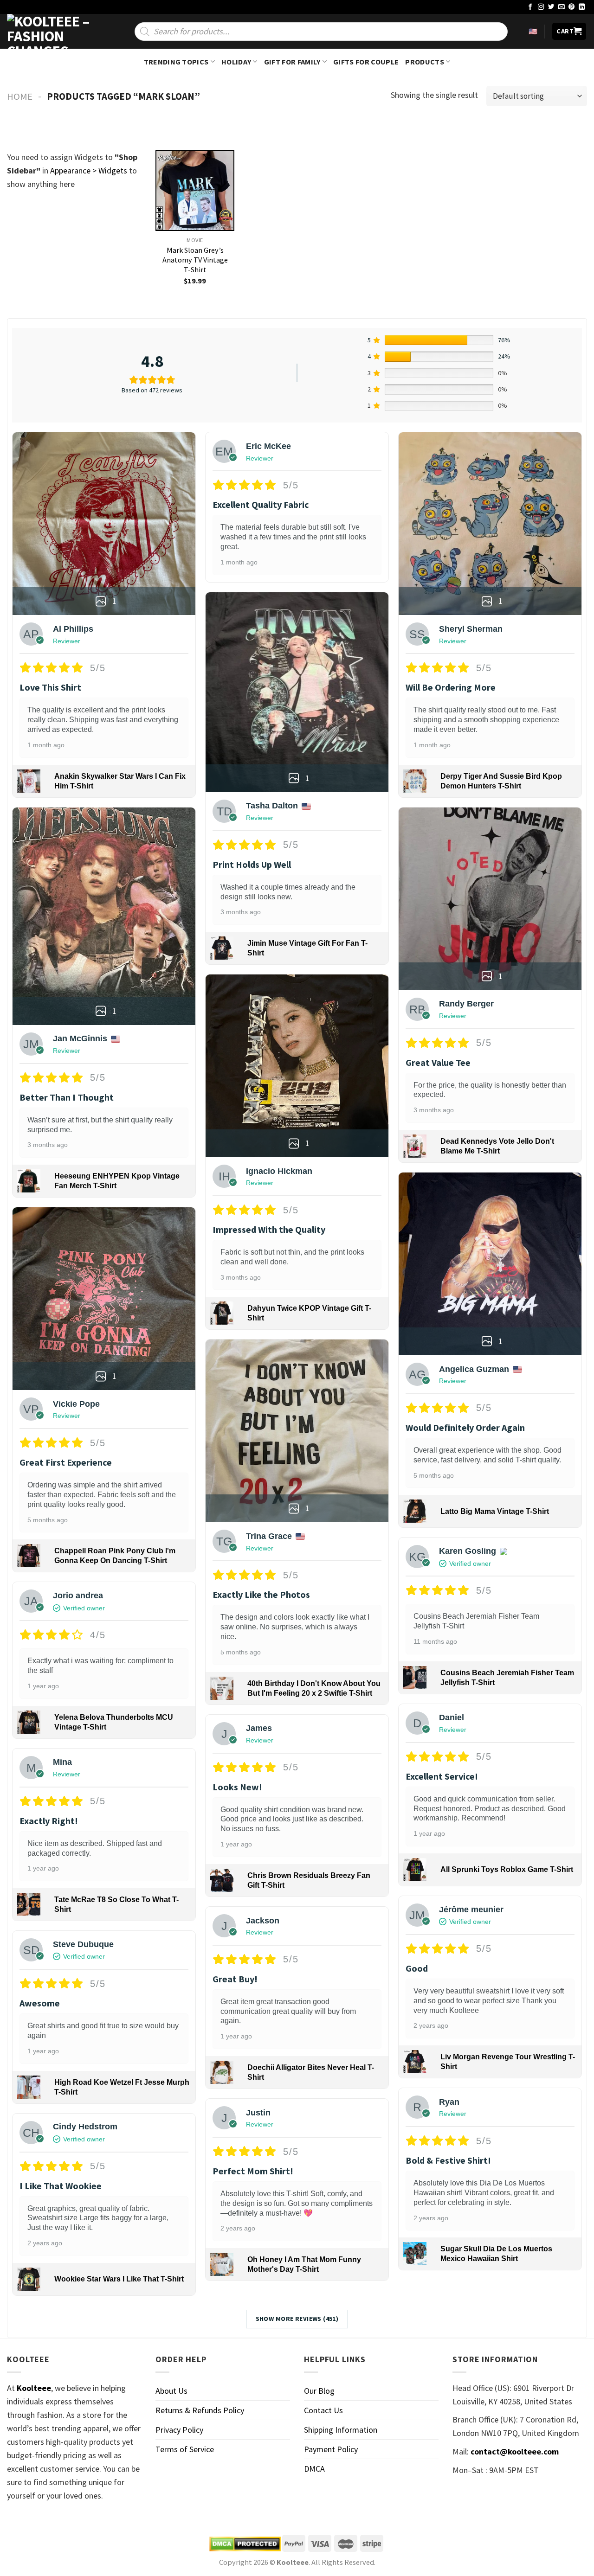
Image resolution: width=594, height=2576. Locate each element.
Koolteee (34, 2388)
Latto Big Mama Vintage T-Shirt (495, 1511)
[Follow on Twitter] (551, 7)
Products (425, 62)
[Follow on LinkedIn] (582, 7)
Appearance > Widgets (89, 170)
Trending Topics (176, 62)
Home (20, 96)
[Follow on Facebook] (530, 7)
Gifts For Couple (366, 62)
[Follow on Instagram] (541, 7)
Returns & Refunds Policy (200, 2410)
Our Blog (319, 2391)
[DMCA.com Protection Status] (245, 2544)
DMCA (314, 2469)
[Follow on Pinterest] (572, 7)
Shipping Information (341, 2430)
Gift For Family (292, 62)
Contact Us (323, 2410)
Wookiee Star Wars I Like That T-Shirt (119, 2279)
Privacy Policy (179, 2430)
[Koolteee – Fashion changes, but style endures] (53, 31)
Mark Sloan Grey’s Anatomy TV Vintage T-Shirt (195, 260)
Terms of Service (185, 2449)
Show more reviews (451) (297, 2319)
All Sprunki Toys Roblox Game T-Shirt (507, 1869)
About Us (171, 2391)
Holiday (236, 62)
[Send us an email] (562, 7)
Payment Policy (331, 2449)
